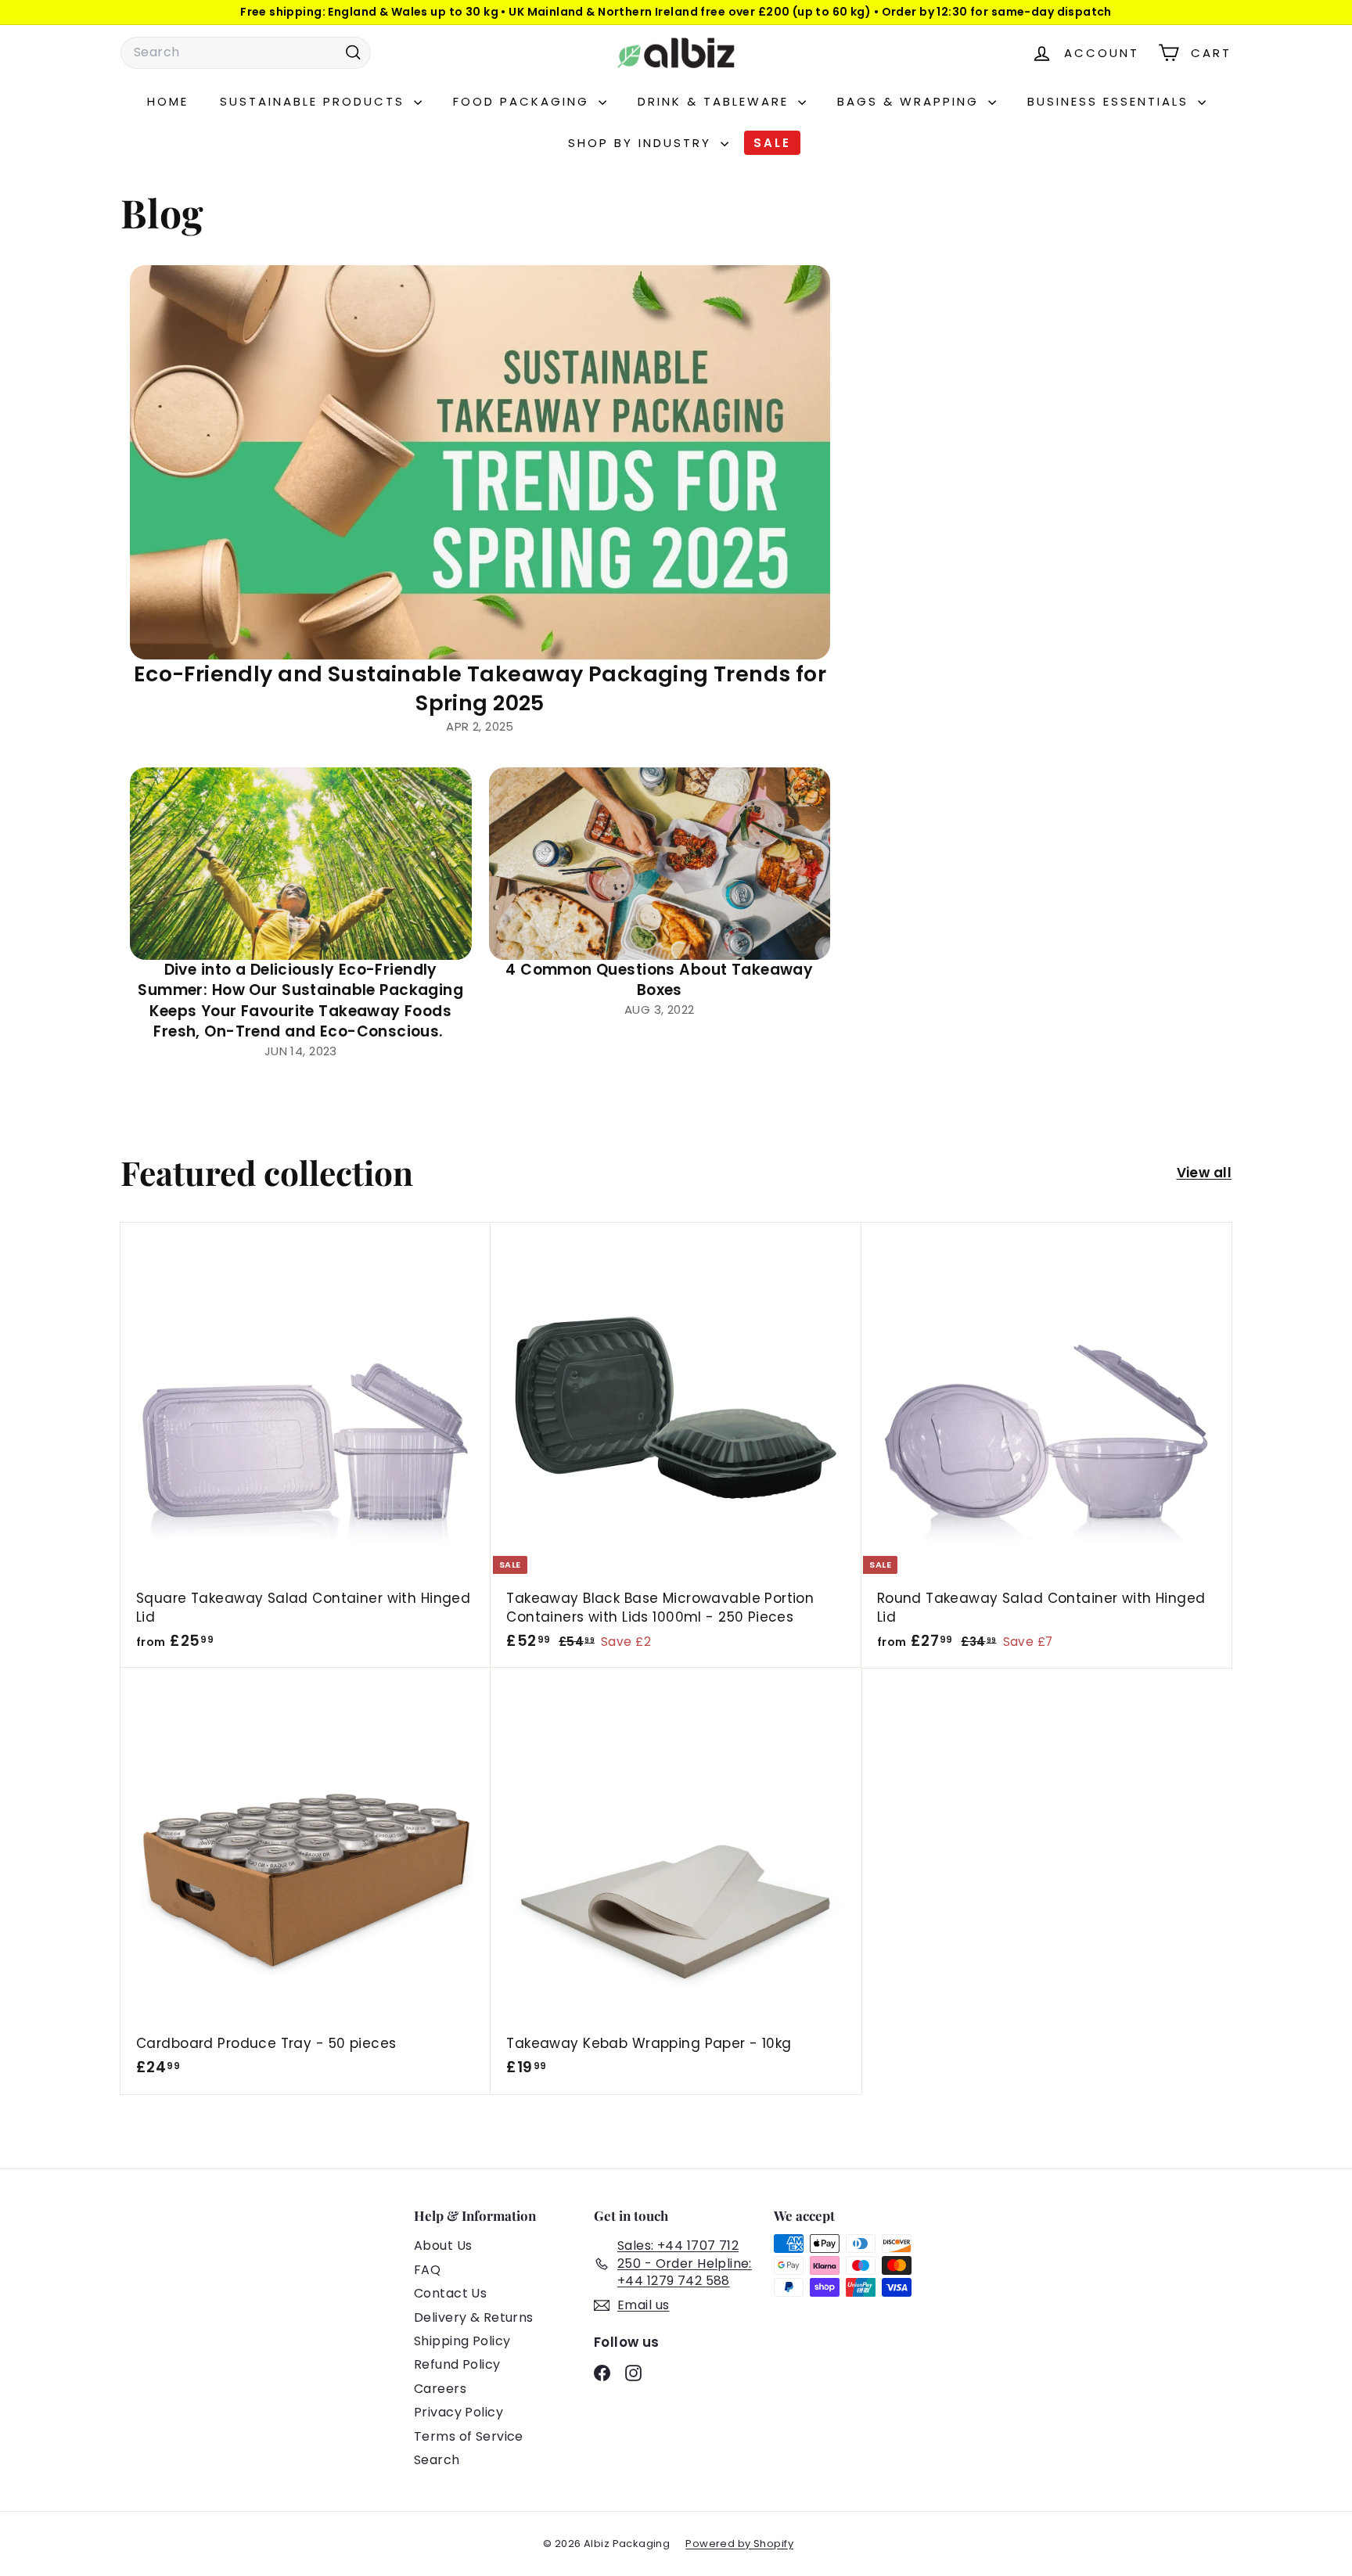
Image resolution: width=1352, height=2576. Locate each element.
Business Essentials (1111, 101)
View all (1204, 1173)
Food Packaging (524, 101)
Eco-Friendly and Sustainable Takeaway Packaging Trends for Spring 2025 (480, 689)
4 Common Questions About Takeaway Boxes (659, 980)
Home (168, 101)
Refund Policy (457, 2364)
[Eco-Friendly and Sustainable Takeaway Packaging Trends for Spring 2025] (480, 462)
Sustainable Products (315, 101)
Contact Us (450, 2293)
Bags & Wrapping (911, 101)
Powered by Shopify (739, 2544)
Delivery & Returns (474, 2317)
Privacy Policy (458, 2412)
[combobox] (246, 52)
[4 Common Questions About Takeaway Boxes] (660, 864)
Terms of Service (469, 2436)
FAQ (427, 2270)
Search (437, 2460)
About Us (443, 2245)
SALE (772, 143)
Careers (440, 2389)
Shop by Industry (642, 143)
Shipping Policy (462, 2341)
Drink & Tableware (716, 101)
